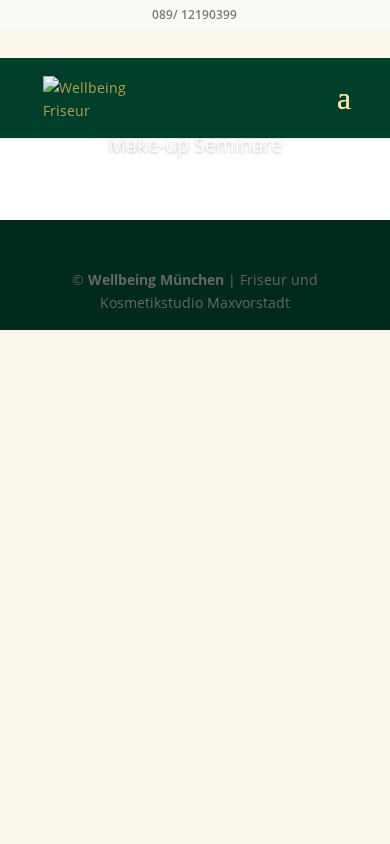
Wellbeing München (156, 279)
